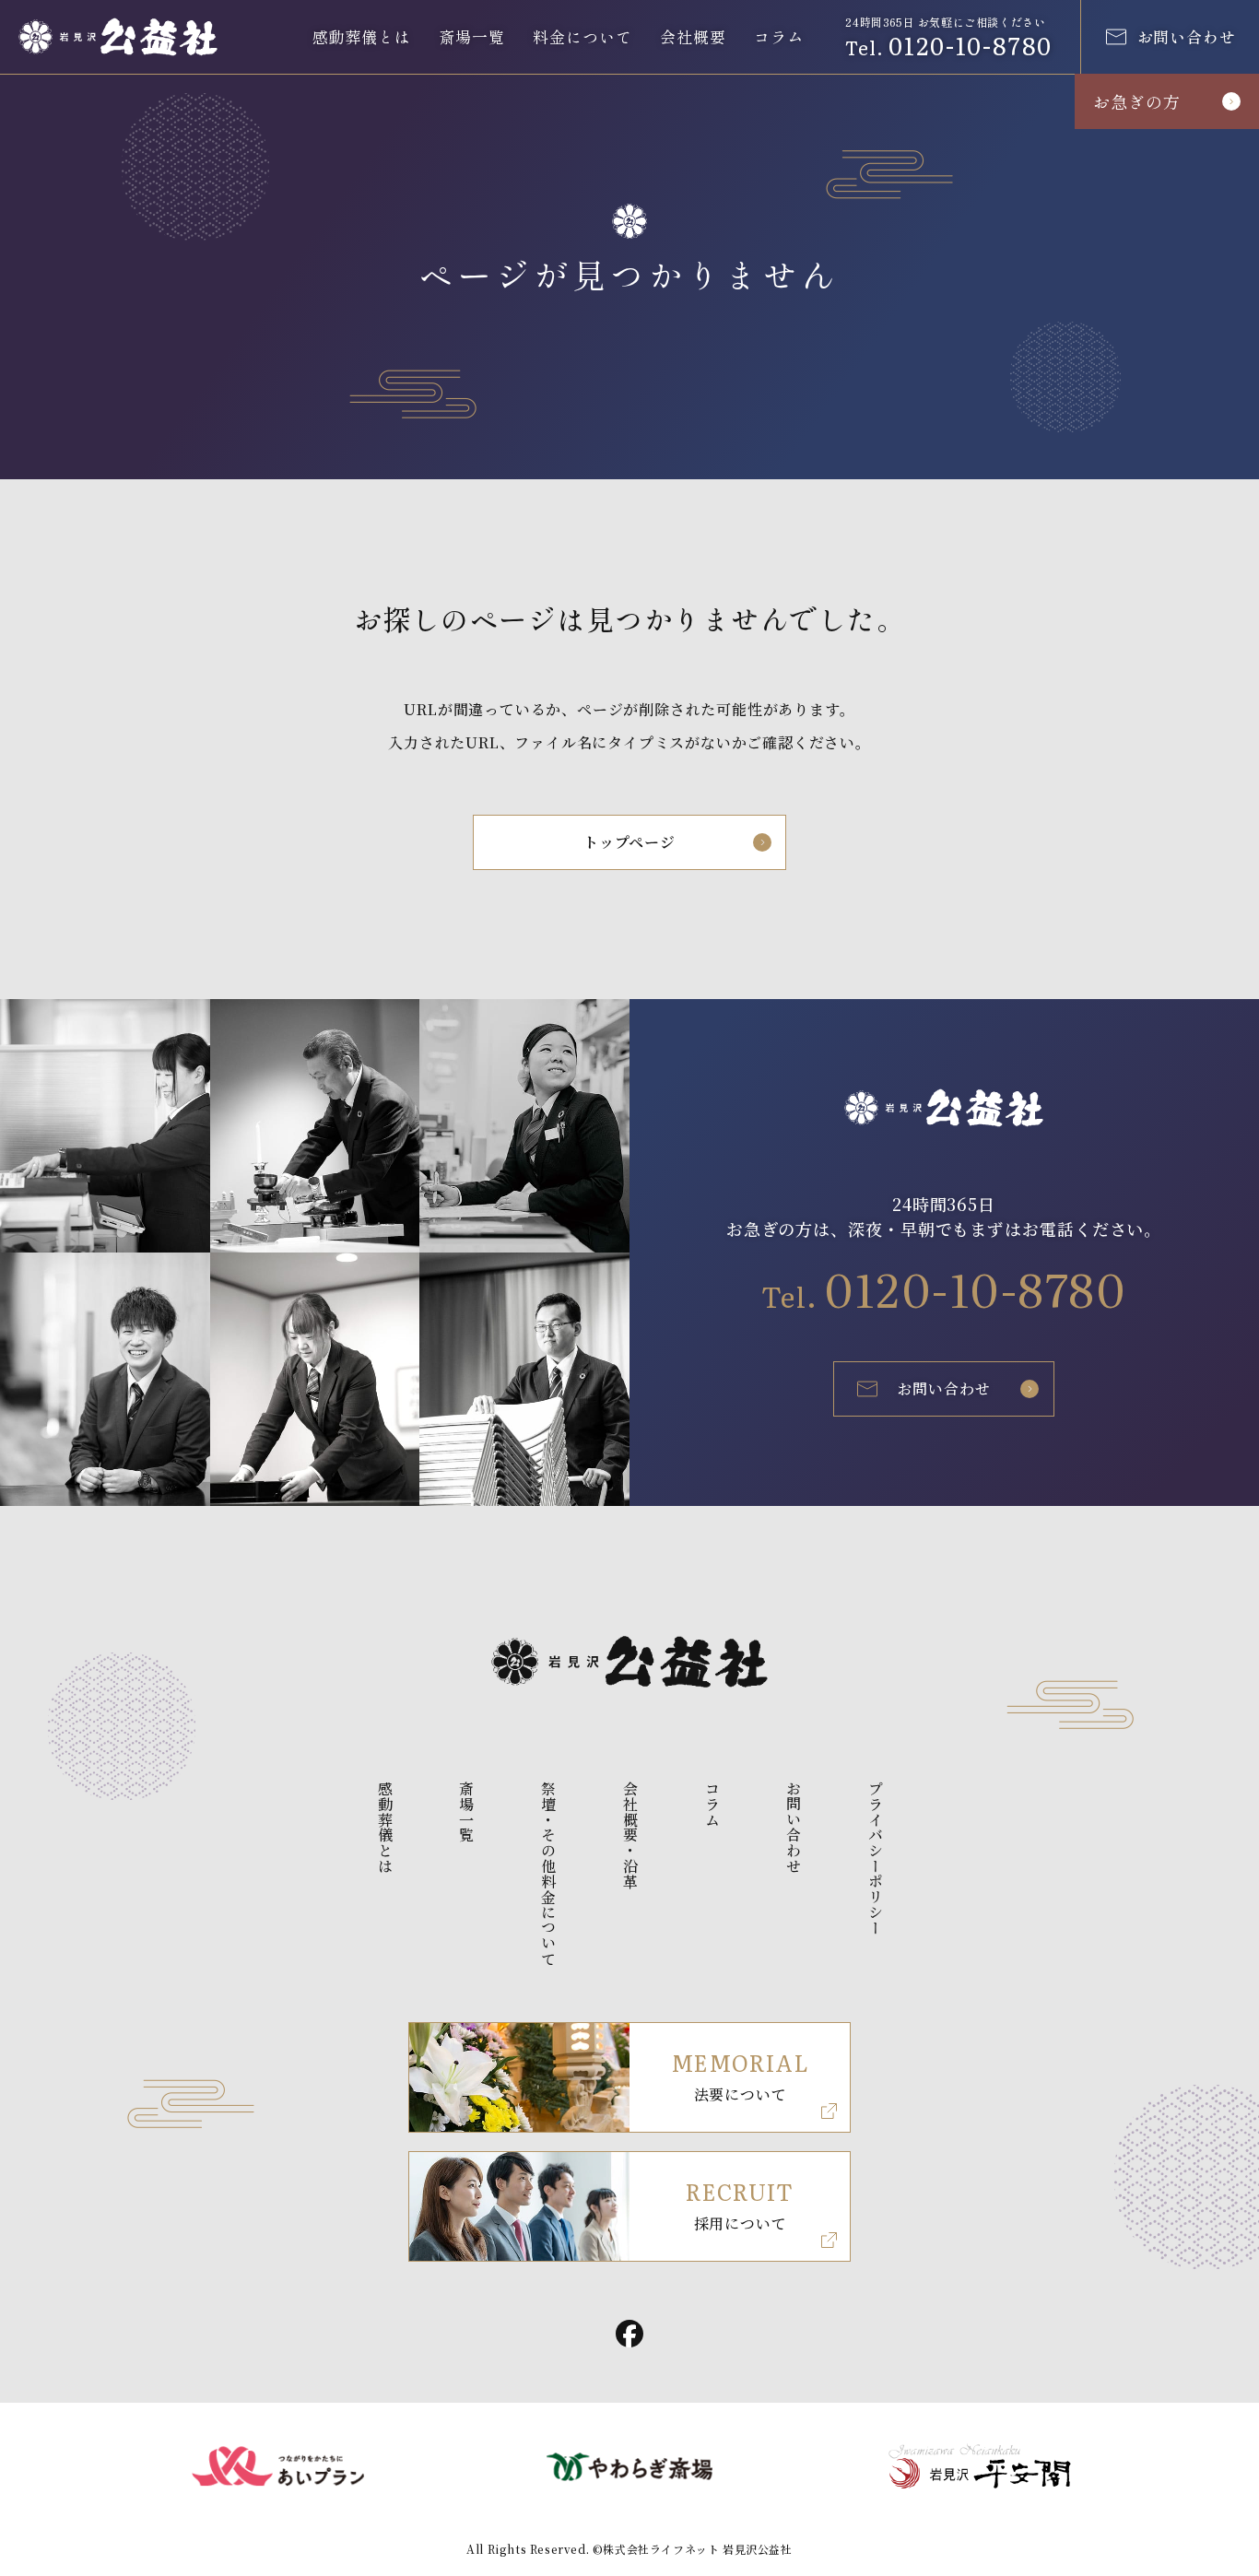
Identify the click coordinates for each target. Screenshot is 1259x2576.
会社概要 (693, 36)
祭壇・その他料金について (549, 1874)
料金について (582, 36)
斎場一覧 (471, 36)
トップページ (629, 842)
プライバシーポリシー (876, 1858)
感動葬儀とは (362, 36)
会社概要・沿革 (630, 1835)
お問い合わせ (944, 1388)
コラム (779, 36)
